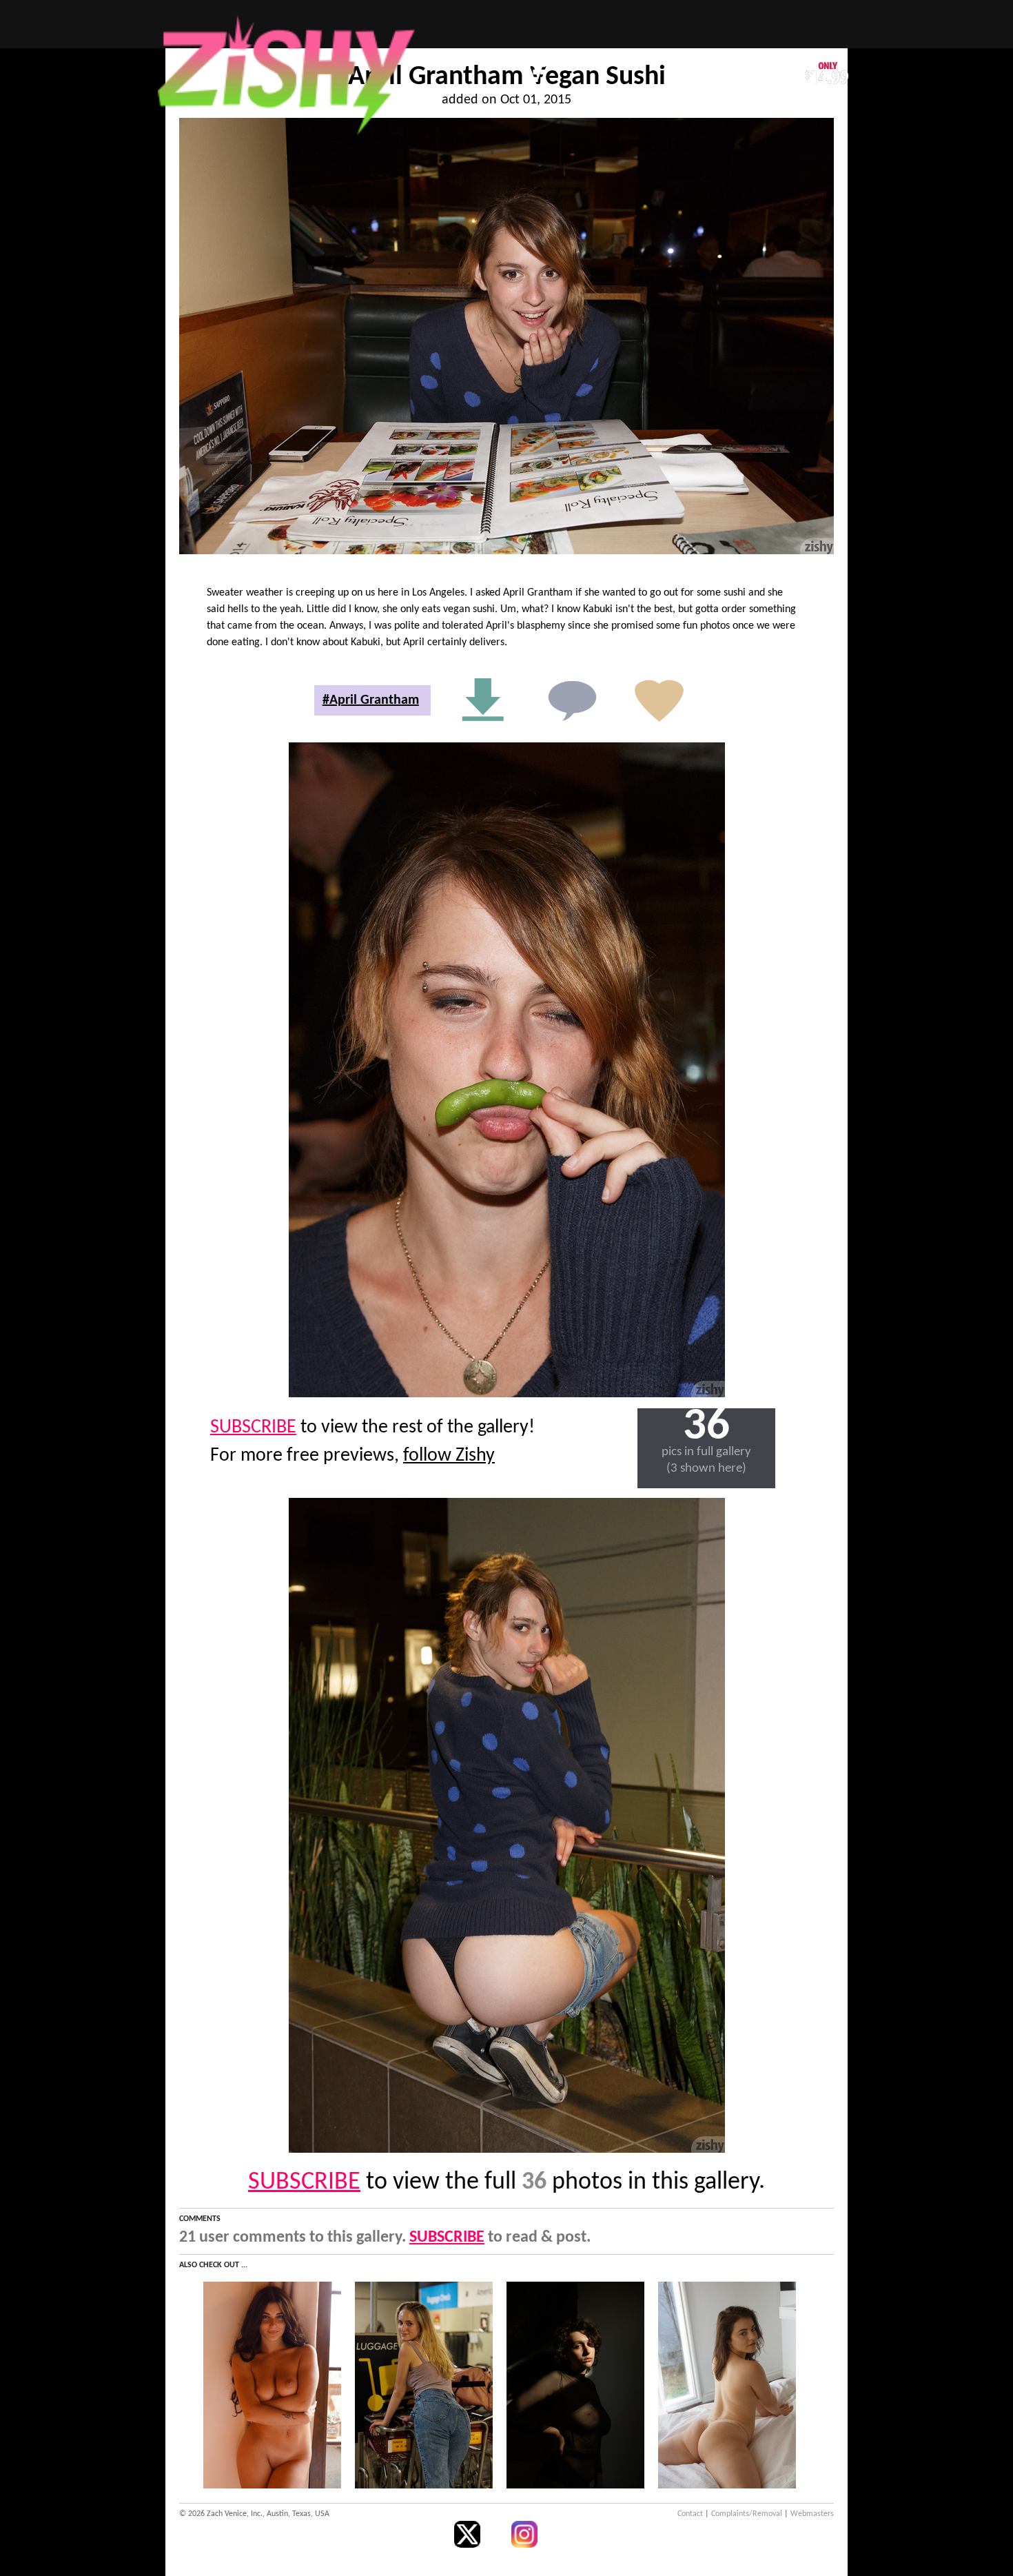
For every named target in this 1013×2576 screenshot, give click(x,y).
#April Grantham (371, 700)
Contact (690, 2514)
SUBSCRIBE (253, 1428)
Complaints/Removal (747, 2514)
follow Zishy (449, 1456)
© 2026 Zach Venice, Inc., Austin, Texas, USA (254, 2514)
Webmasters (812, 2514)
